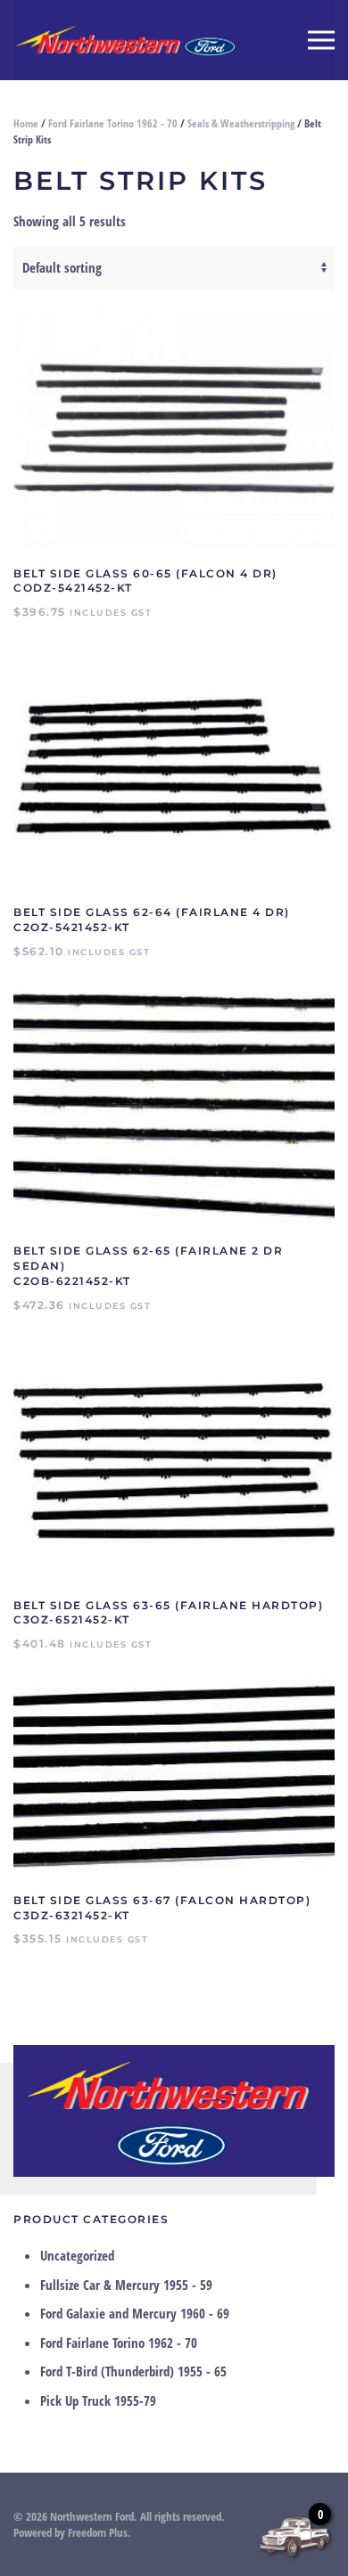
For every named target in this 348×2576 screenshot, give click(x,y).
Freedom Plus (98, 2532)
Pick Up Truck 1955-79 (98, 2400)
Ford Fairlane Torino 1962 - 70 (113, 123)
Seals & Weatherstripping (241, 123)
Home (26, 123)
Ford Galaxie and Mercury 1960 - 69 (135, 2313)
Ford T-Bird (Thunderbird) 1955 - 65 (133, 2371)
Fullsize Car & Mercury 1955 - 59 (126, 2285)
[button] (321, 40)
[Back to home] (125, 40)
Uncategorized (77, 2255)
